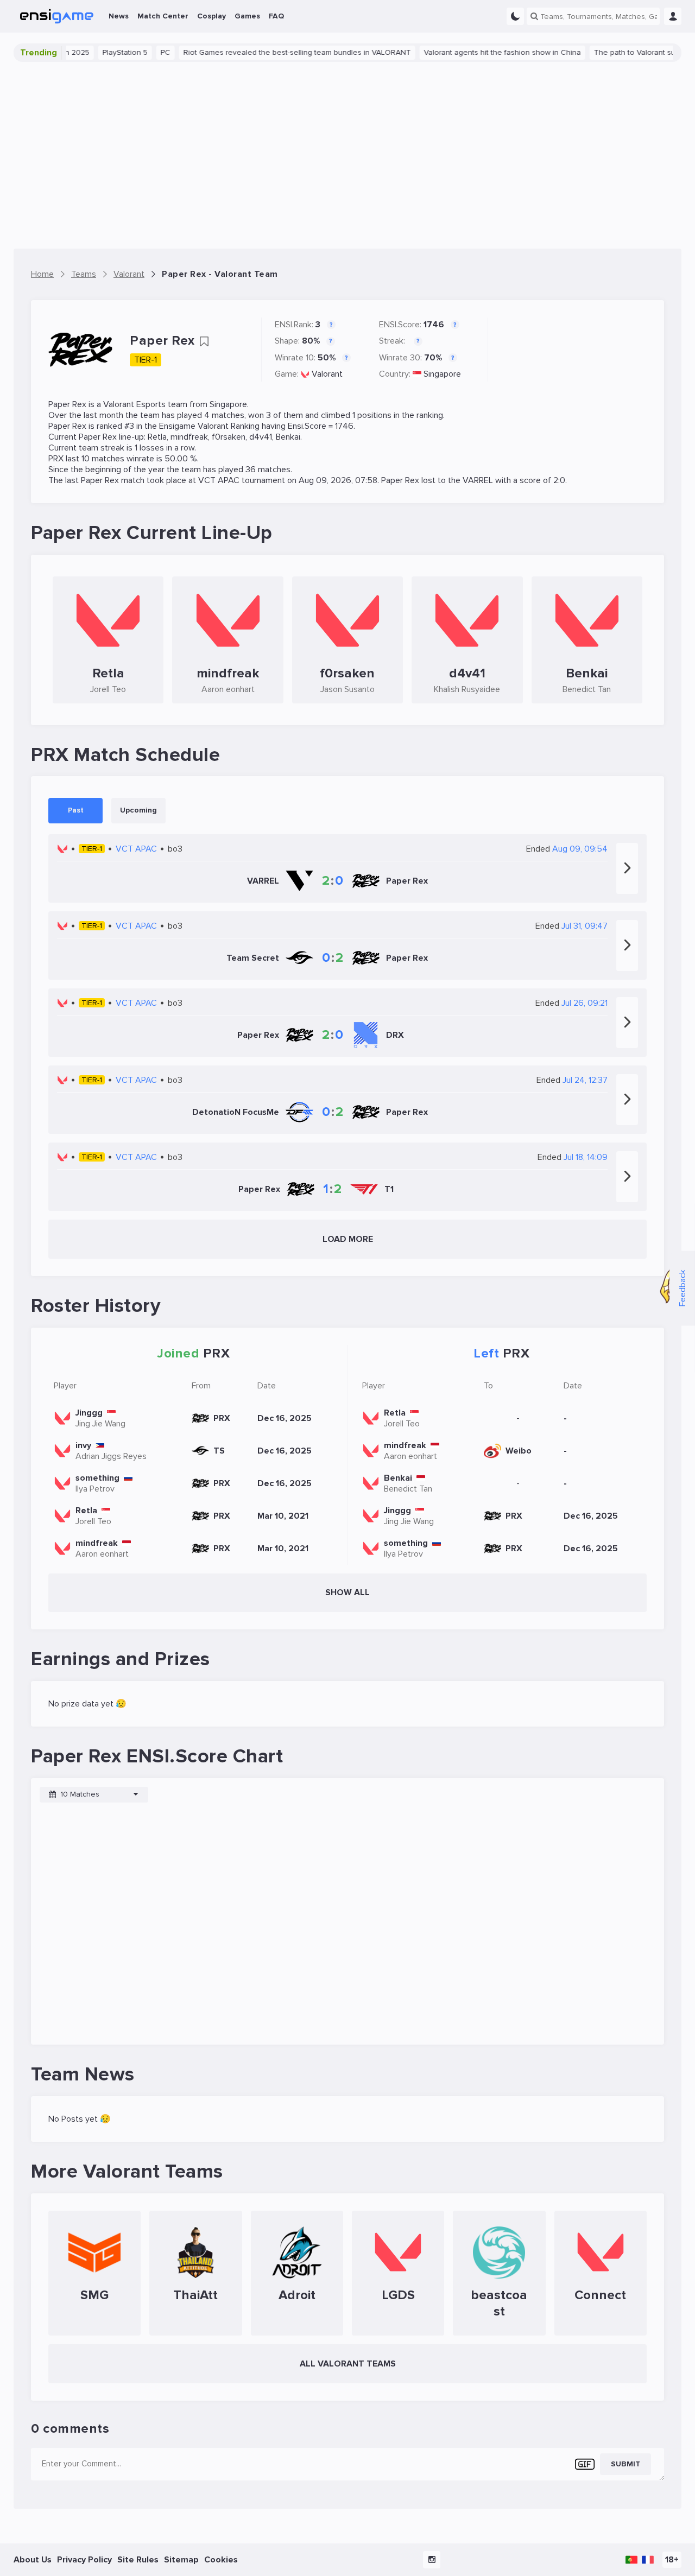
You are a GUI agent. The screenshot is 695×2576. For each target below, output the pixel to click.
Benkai (288, 437)
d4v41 (261, 437)
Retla (157, 437)
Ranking (245, 426)
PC (131, 52)
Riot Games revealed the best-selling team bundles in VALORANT (263, 52)
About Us (33, 2560)
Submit (625, 2464)
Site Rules (138, 2560)
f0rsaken (229, 437)
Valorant (327, 374)
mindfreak (189, 437)
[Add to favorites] (204, 341)
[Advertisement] (347, 155)
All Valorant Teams (348, 2364)
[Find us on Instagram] (432, 2560)
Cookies (221, 2560)
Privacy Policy (84, 2560)
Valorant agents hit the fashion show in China (468, 52)
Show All (347, 1592)
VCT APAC (219, 480)
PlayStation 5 (91, 52)
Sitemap (181, 2560)
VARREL (478, 480)
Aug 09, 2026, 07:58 (338, 480)
